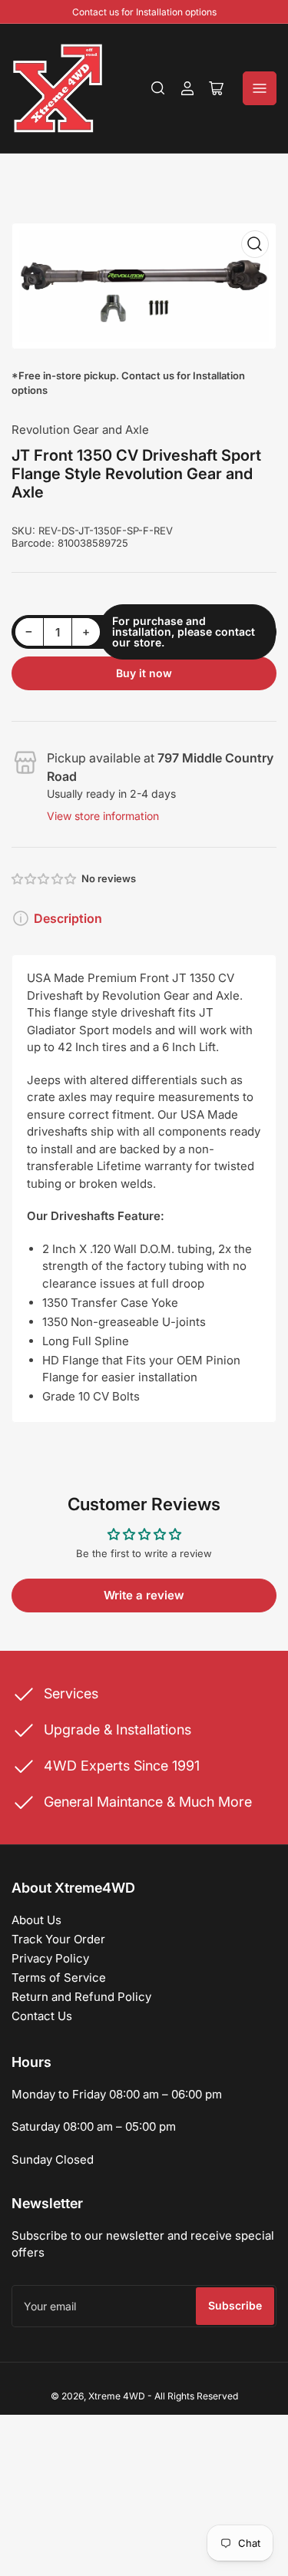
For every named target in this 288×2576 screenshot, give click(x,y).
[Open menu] (260, 88)
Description (68, 918)
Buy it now (144, 673)
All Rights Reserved (196, 2396)
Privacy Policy (50, 1958)
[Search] (158, 88)
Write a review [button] (144, 1595)
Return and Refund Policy (81, 1997)
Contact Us (42, 2016)
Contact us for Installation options (144, 12)
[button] (45, 879)
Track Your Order (58, 1939)
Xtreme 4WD (117, 2396)
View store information (103, 816)
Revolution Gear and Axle (80, 430)
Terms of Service (59, 1977)
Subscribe (235, 2305)
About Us (36, 1920)
